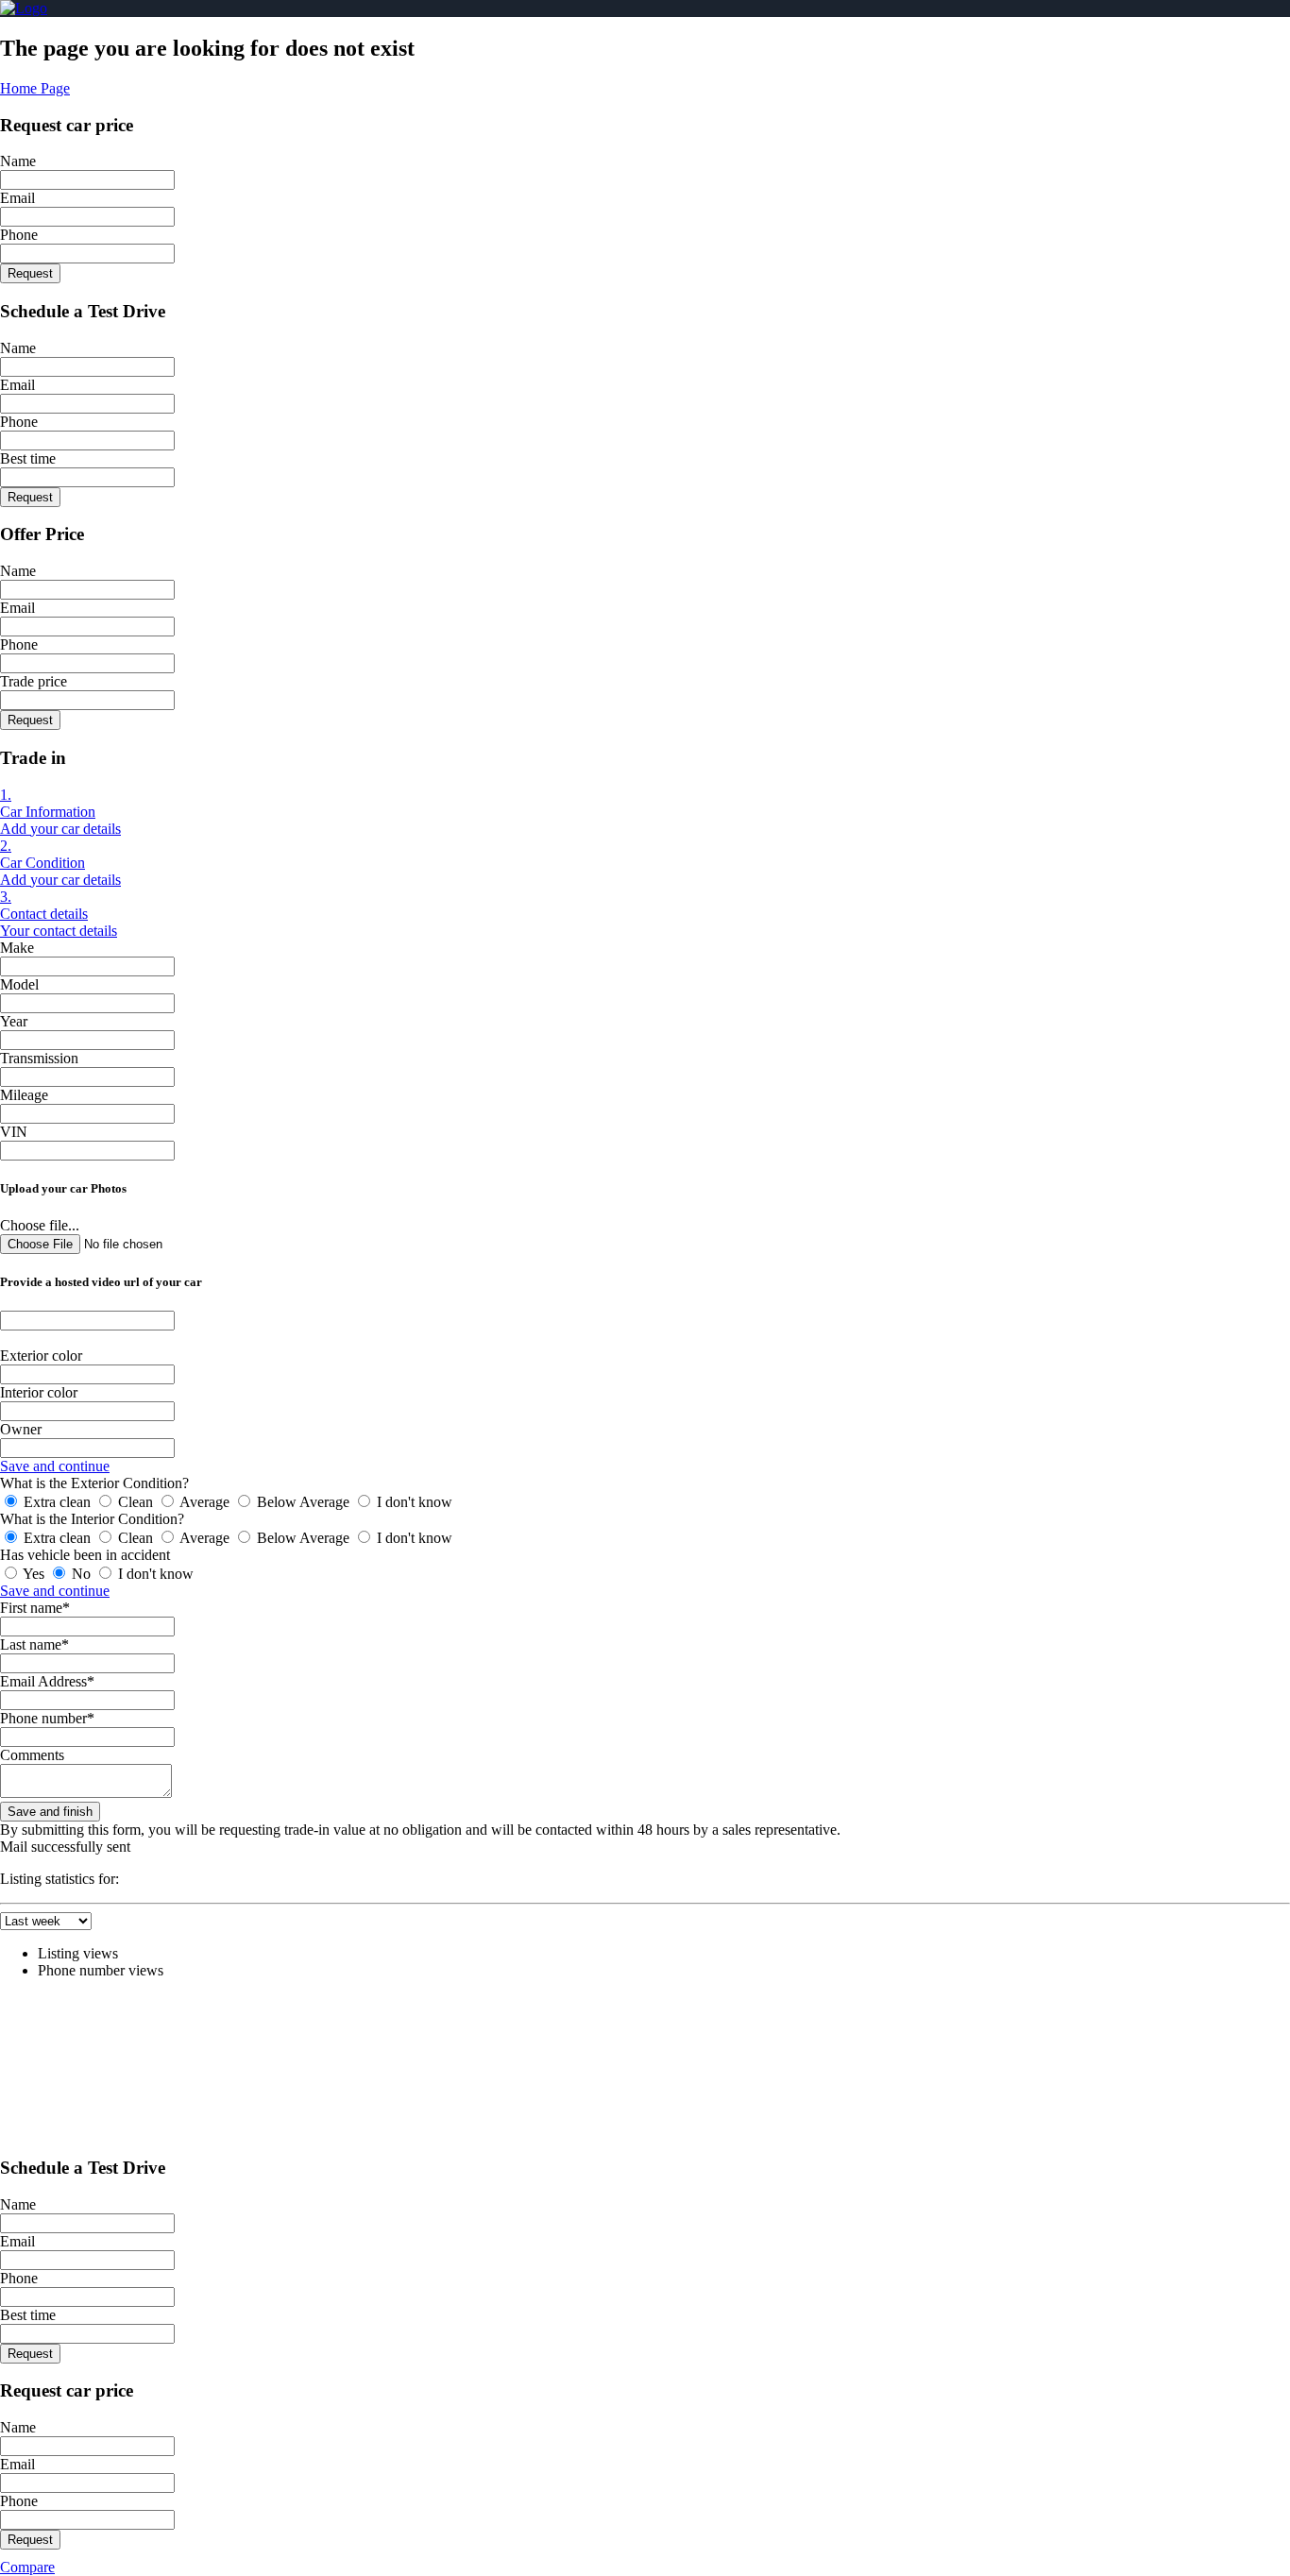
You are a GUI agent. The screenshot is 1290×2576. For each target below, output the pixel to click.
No (81, 1574)
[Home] (24, 8)
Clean (136, 1502)
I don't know (413, 1502)
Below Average (303, 1502)
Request (30, 273)
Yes (34, 1574)
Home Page (35, 88)
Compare (27, 2567)
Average (205, 1502)
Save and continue (55, 1466)
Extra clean (57, 1502)
